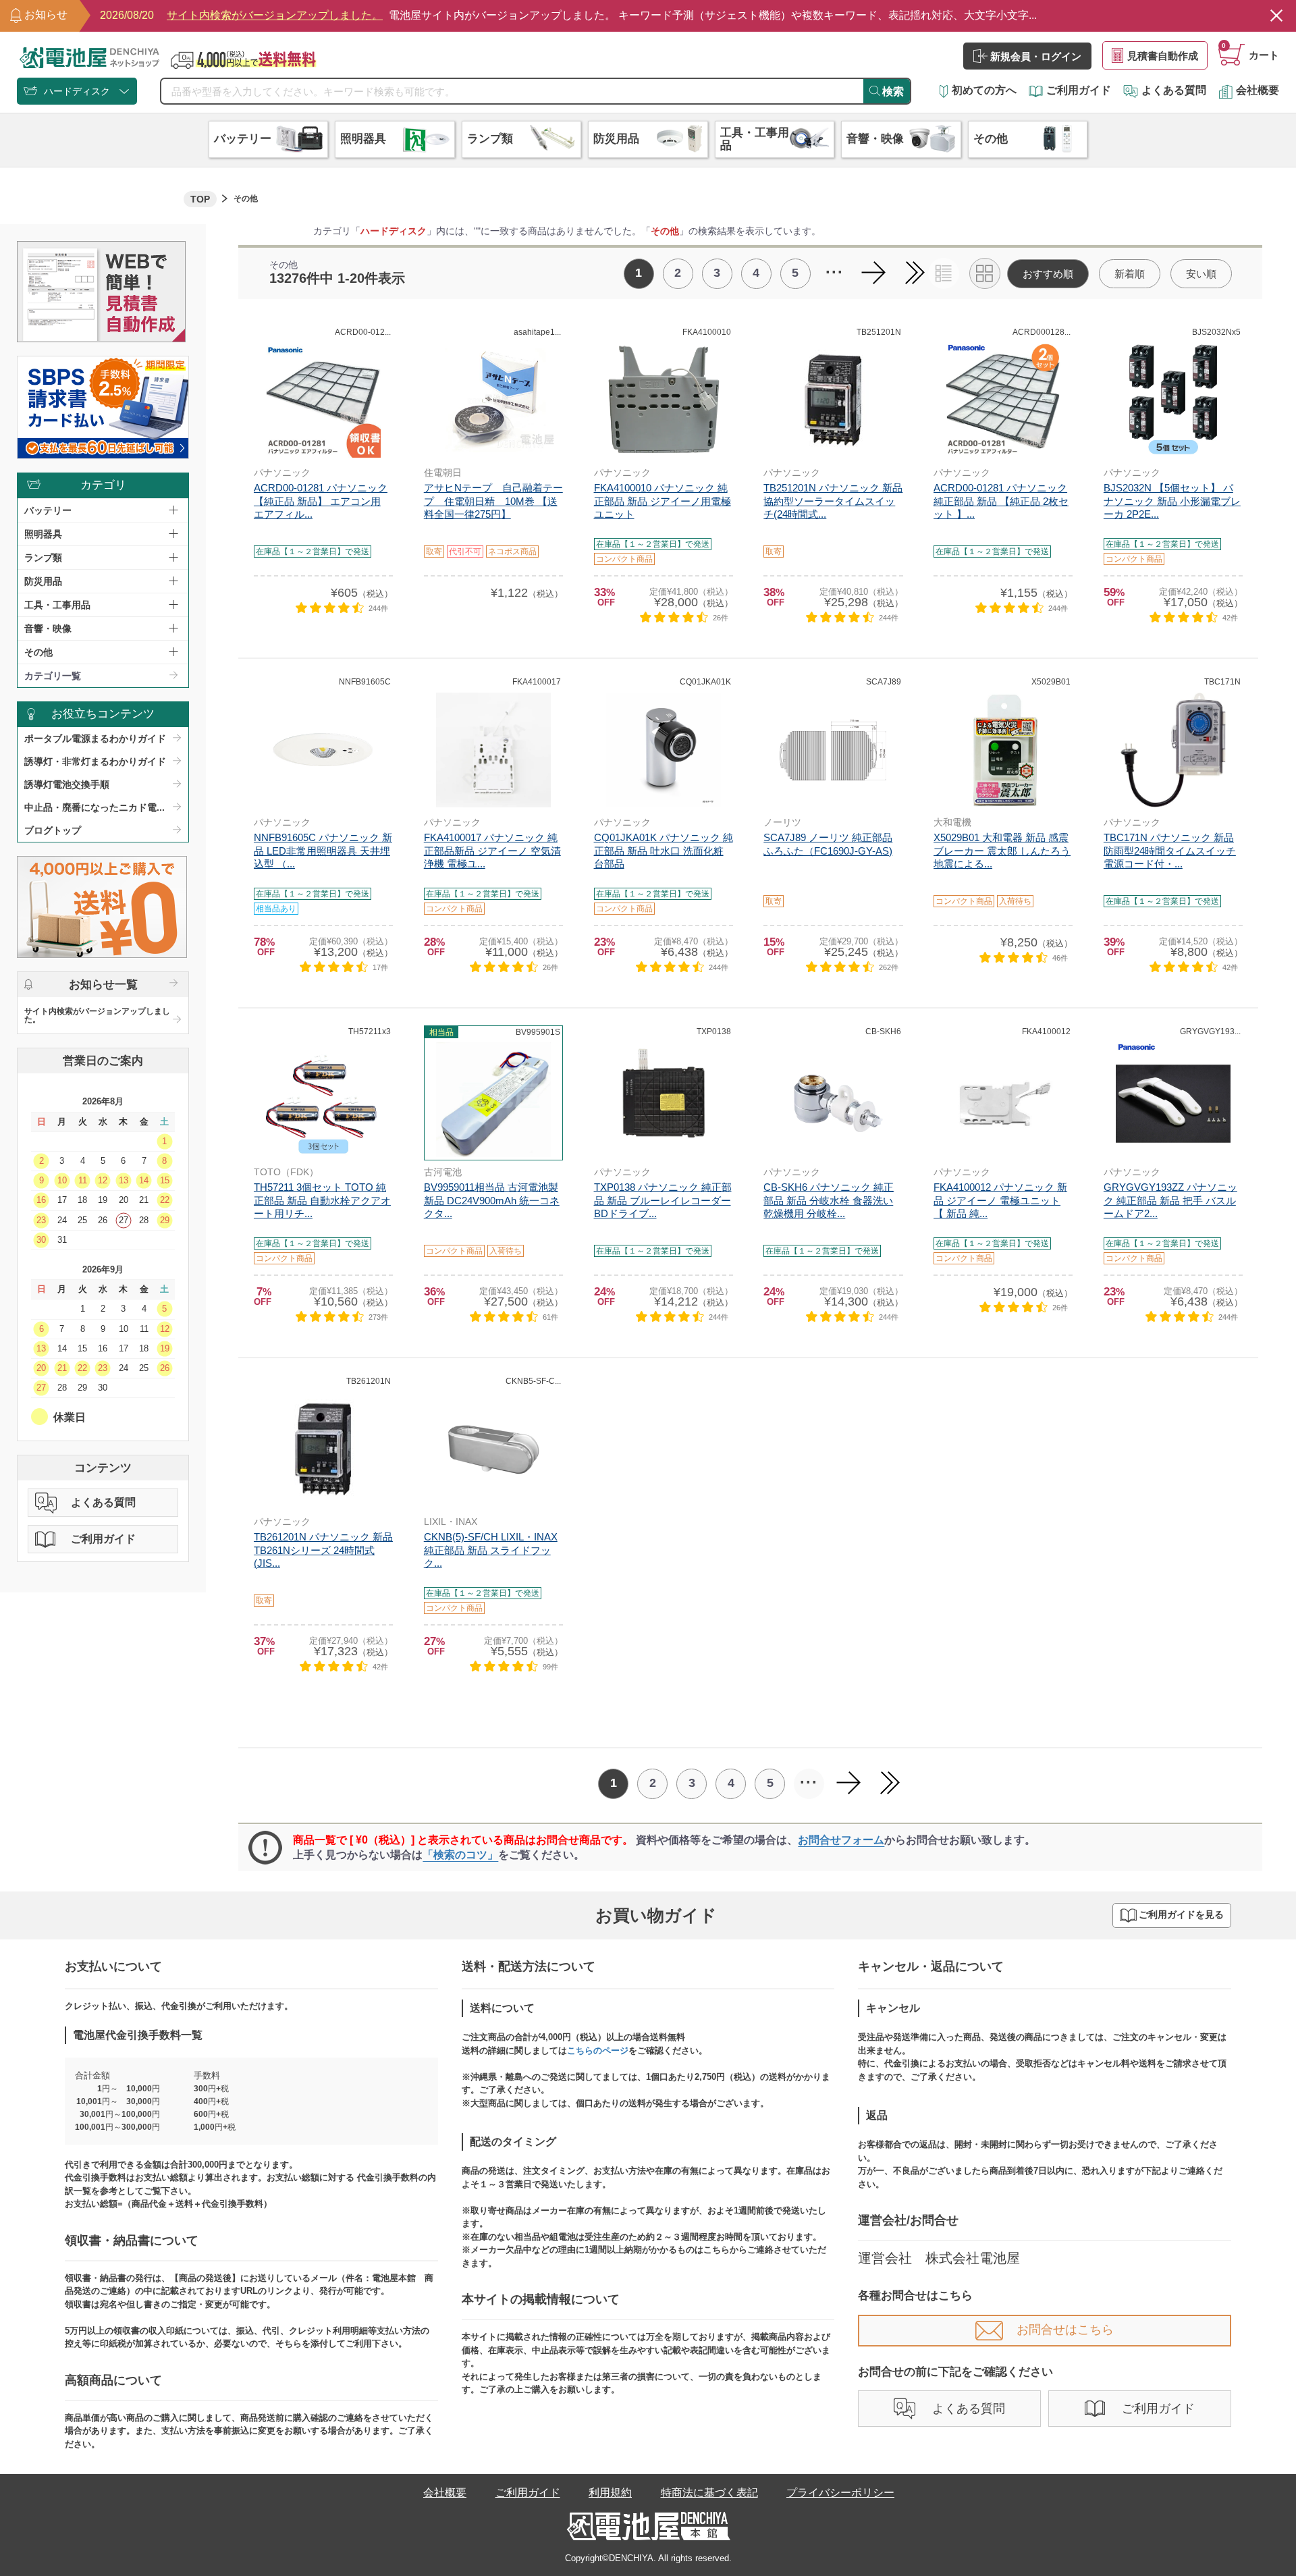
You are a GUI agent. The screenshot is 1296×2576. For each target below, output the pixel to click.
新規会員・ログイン (1036, 56)
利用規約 (610, 2493)
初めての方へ (984, 90)
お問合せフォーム (841, 1840)
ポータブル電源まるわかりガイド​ (95, 739)
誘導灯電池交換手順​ (67, 784)
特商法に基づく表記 (709, 2493)
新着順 (1130, 274)
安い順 (1201, 274)
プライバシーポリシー (840, 2493)
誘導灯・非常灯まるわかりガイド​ (95, 761)
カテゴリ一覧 (53, 676)
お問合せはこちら (1065, 2330)
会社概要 (1258, 90)
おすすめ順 (1048, 274)
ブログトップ (53, 830)
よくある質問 (1174, 90)
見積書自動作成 (1163, 56)
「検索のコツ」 (460, 1855)
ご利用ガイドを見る (1181, 1915)
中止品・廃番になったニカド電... (94, 807)
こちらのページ (598, 2050)
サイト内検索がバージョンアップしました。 (97, 1015)
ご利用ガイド (1079, 90)
